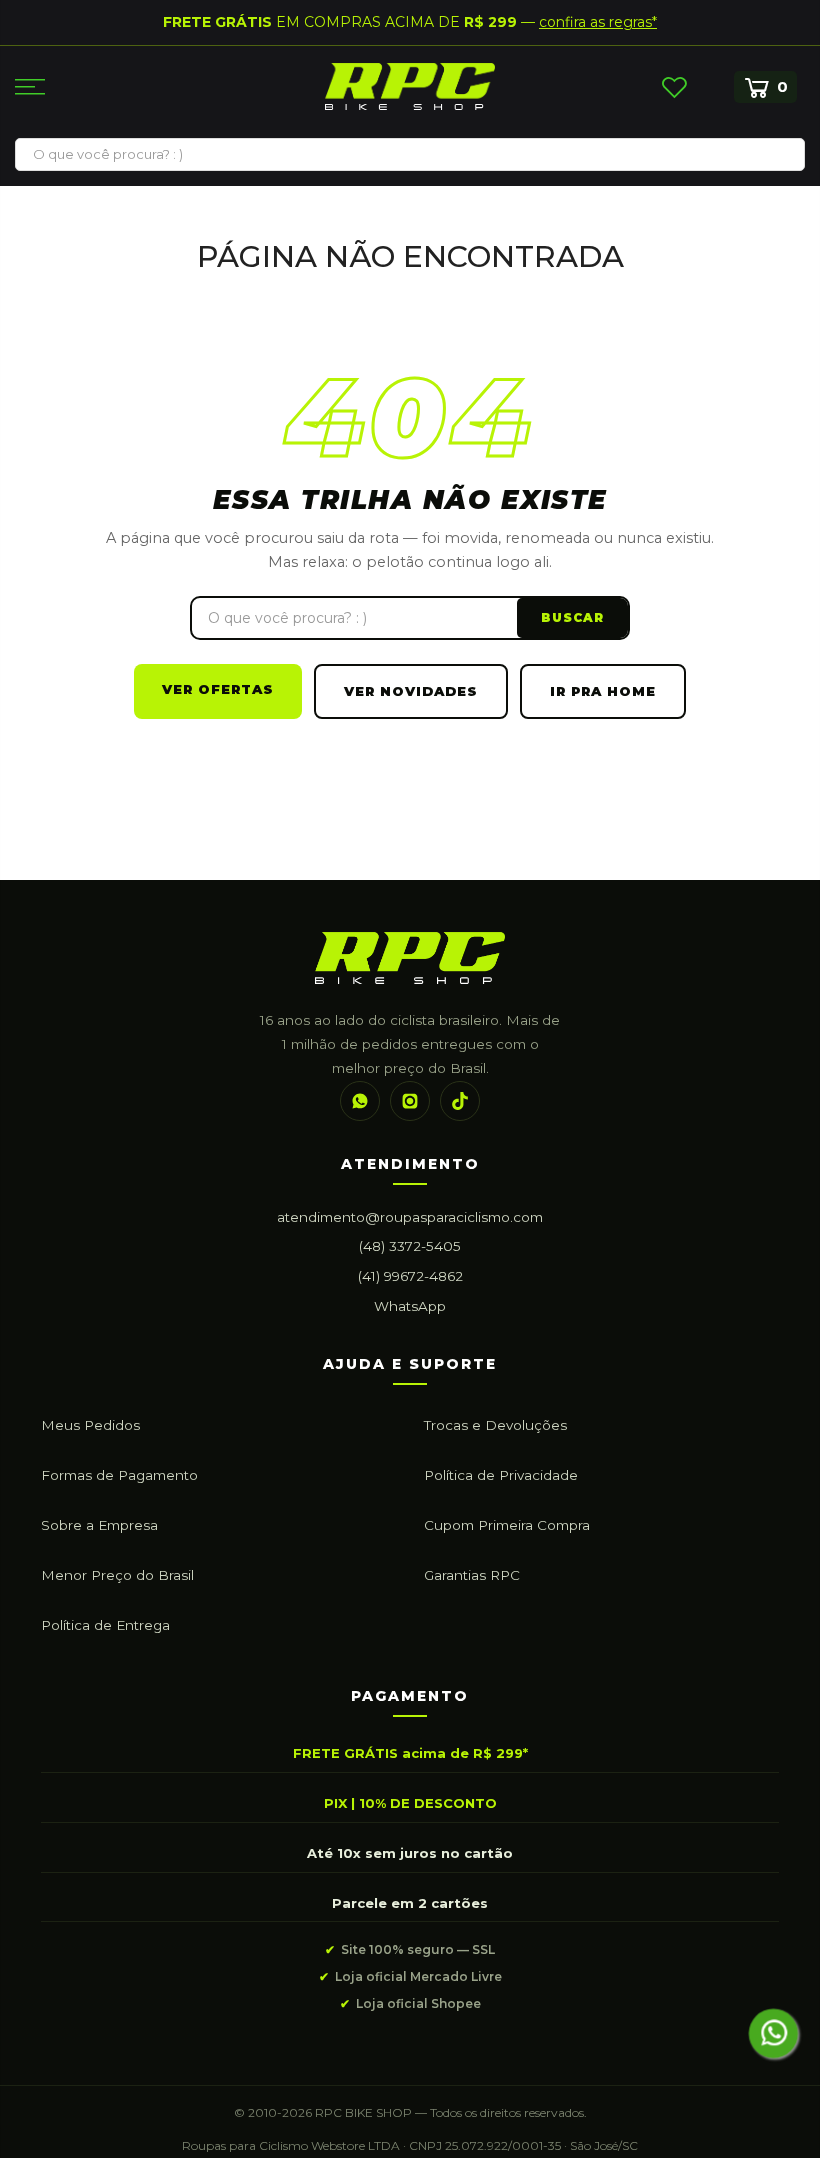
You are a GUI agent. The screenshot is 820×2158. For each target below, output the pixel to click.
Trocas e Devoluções (495, 1425)
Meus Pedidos (90, 1425)
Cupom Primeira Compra (507, 1525)
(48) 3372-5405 (410, 1246)
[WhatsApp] (360, 1101)
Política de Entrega (105, 1625)
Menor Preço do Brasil (117, 1575)
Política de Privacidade (501, 1475)
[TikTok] (460, 1101)
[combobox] (410, 154)
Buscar (572, 617)
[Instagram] (410, 1101)
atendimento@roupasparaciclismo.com (410, 1217)
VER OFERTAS (218, 689)
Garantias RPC (472, 1575)
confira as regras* (598, 22)
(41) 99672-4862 (410, 1276)
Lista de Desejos (674, 87)
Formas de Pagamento (119, 1475)
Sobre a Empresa (99, 1525)
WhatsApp (410, 1306)
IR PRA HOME (603, 691)
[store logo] (410, 86)
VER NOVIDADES (411, 691)
